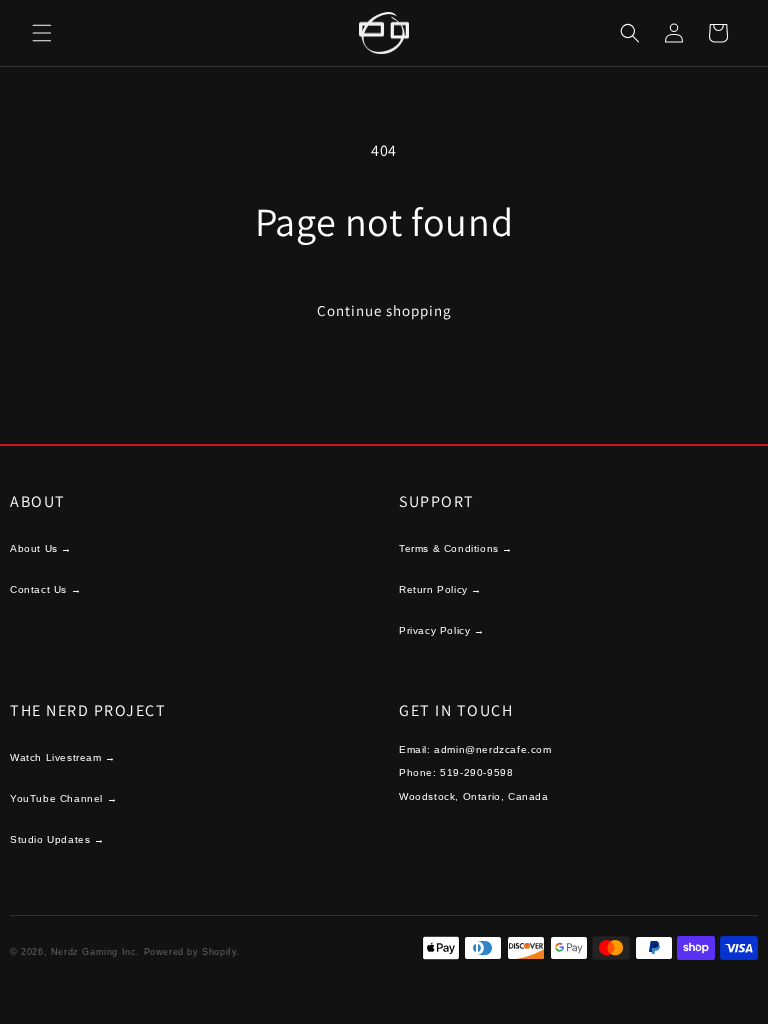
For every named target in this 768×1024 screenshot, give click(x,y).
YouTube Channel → (63, 798)
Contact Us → (45, 589)
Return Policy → (440, 589)
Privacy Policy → (442, 630)
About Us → (41, 548)
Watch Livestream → (63, 757)
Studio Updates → (57, 839)
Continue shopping (384, 310)
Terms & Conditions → (456, 548)
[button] (42, 33)
